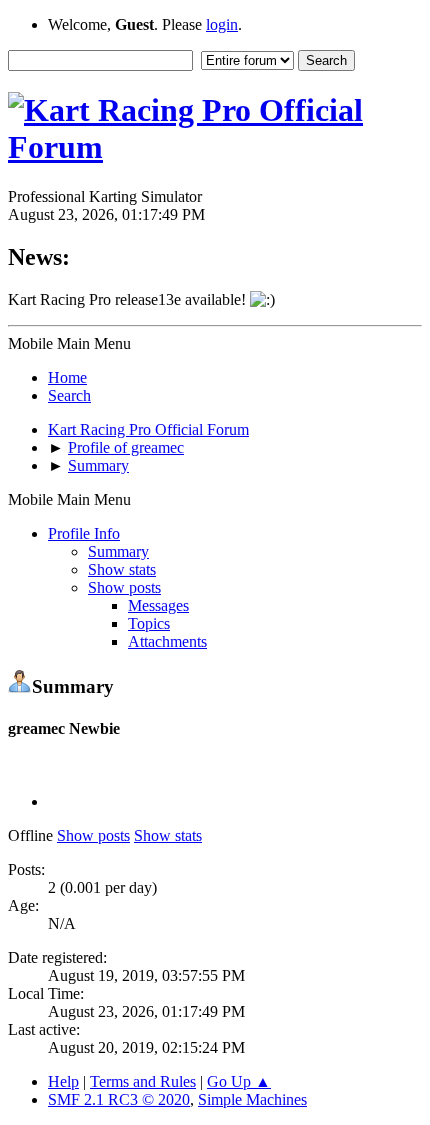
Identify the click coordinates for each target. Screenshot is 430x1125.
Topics (149, 623)
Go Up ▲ (239, 1081)
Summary (118, 551)
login (222, 24)
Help (63, 1081)
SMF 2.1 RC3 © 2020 (119, 1099)
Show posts (124, 587)
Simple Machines (252, 1099)
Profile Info (84, 533)
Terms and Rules (143, 1081)
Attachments (167, 641)
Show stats (122, 569)
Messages (158, 605)
